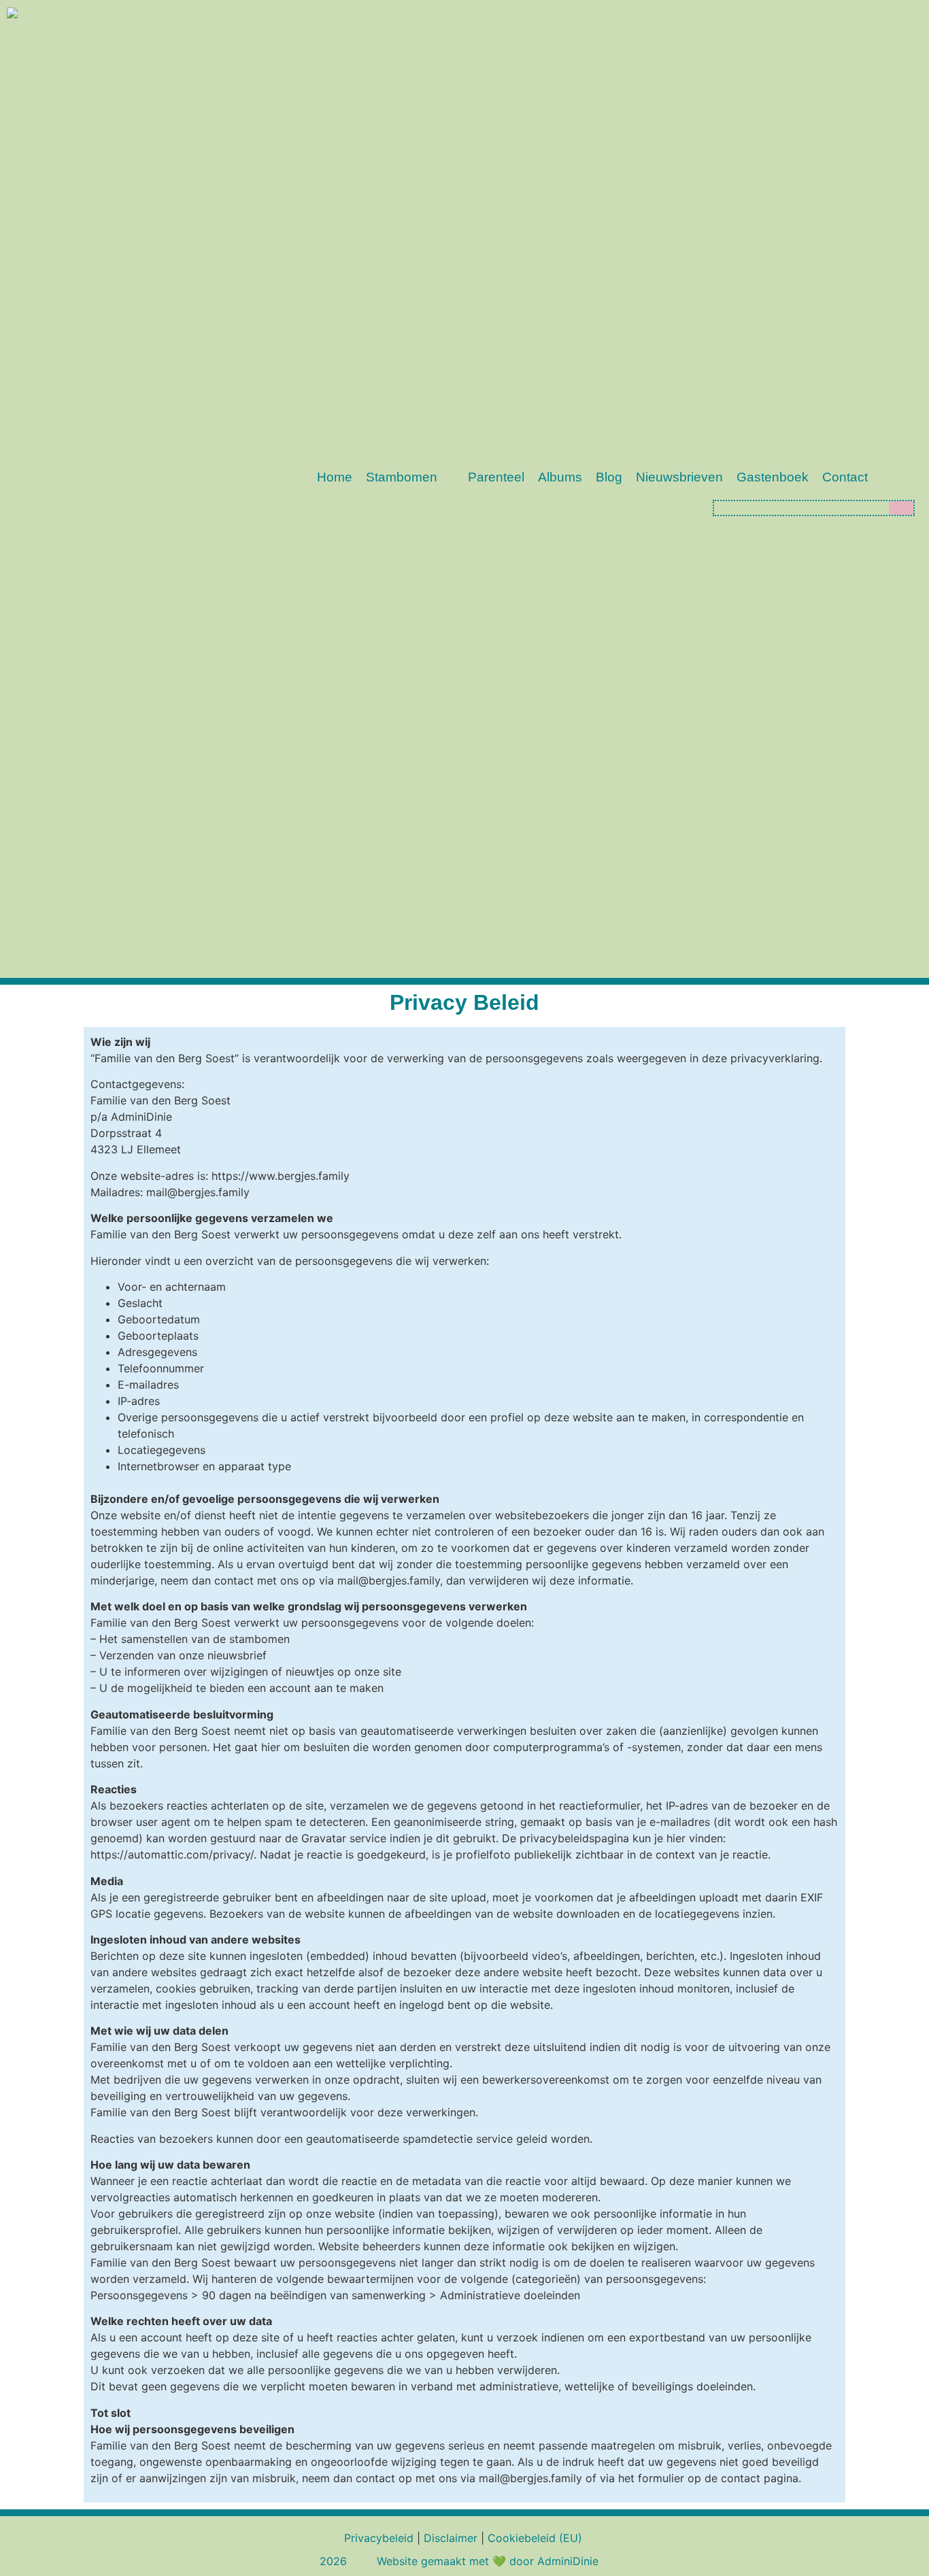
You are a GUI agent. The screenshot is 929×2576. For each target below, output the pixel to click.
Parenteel (496, 477)
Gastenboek (773, 477)
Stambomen (402, 477)
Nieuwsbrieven (679, 477)
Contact (845, 477)
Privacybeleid (379, 2538)
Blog (609, 477)
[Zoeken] (901, 508)
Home (335, 477)
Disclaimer (451, 2538)
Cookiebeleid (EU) (535, 2538)
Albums (560, 477)
